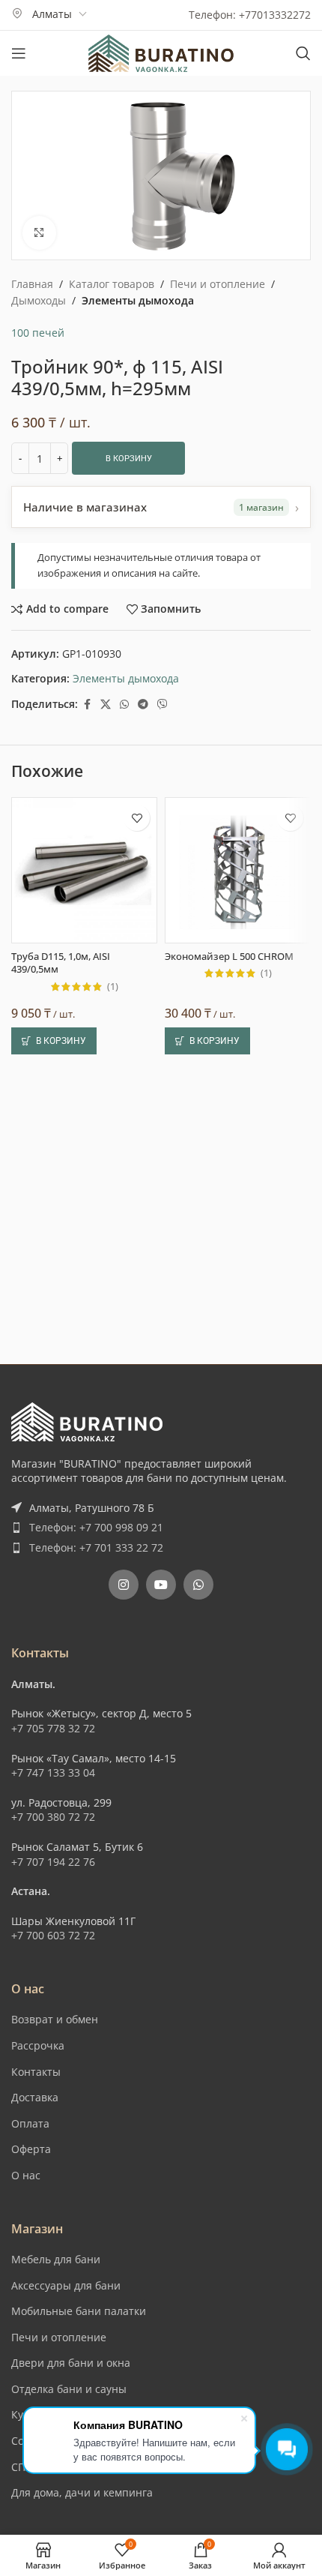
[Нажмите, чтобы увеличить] (39, 233)
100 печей (38, 333)
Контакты (36, 2072)
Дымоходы (39, 300)
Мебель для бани (56, 2259)
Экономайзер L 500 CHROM (229, 957)
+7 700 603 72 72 (53, 1935)
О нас (26, 2175)
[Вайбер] (162, 705)
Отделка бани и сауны (69, 2389)
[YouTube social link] (161, 1585)
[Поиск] (303, 53)
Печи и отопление (218, 284)
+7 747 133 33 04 (53, 1772)
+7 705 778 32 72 (53, 1728)
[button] (54, 1041)
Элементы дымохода (138, 300)
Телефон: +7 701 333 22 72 (96, 1547)
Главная (32, 284)
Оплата (30, 2123)
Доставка (35, 2097)
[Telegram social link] (143, 705)
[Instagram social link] (124, 1585)
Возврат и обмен (55, 2019)
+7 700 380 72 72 (53, 1817)
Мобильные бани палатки (79, 2311)
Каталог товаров (112, 284)
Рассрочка (38, 2045)
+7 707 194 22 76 (53, 1862)
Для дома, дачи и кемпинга (82, 2492)
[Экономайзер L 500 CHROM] (238, 870)
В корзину (129, 459)
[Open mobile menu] (19, 53)
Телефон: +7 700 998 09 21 (96, 1527)
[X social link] (106, 705)
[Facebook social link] (87, 705)
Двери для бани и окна (71, 2363)
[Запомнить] (137, 818)
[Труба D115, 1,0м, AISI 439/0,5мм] (84, 870)
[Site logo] (161, 52)
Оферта (31, 2149)
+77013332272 (275, 15)
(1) (113, 987)
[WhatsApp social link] (124, 705)
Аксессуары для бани (66, 2285)
